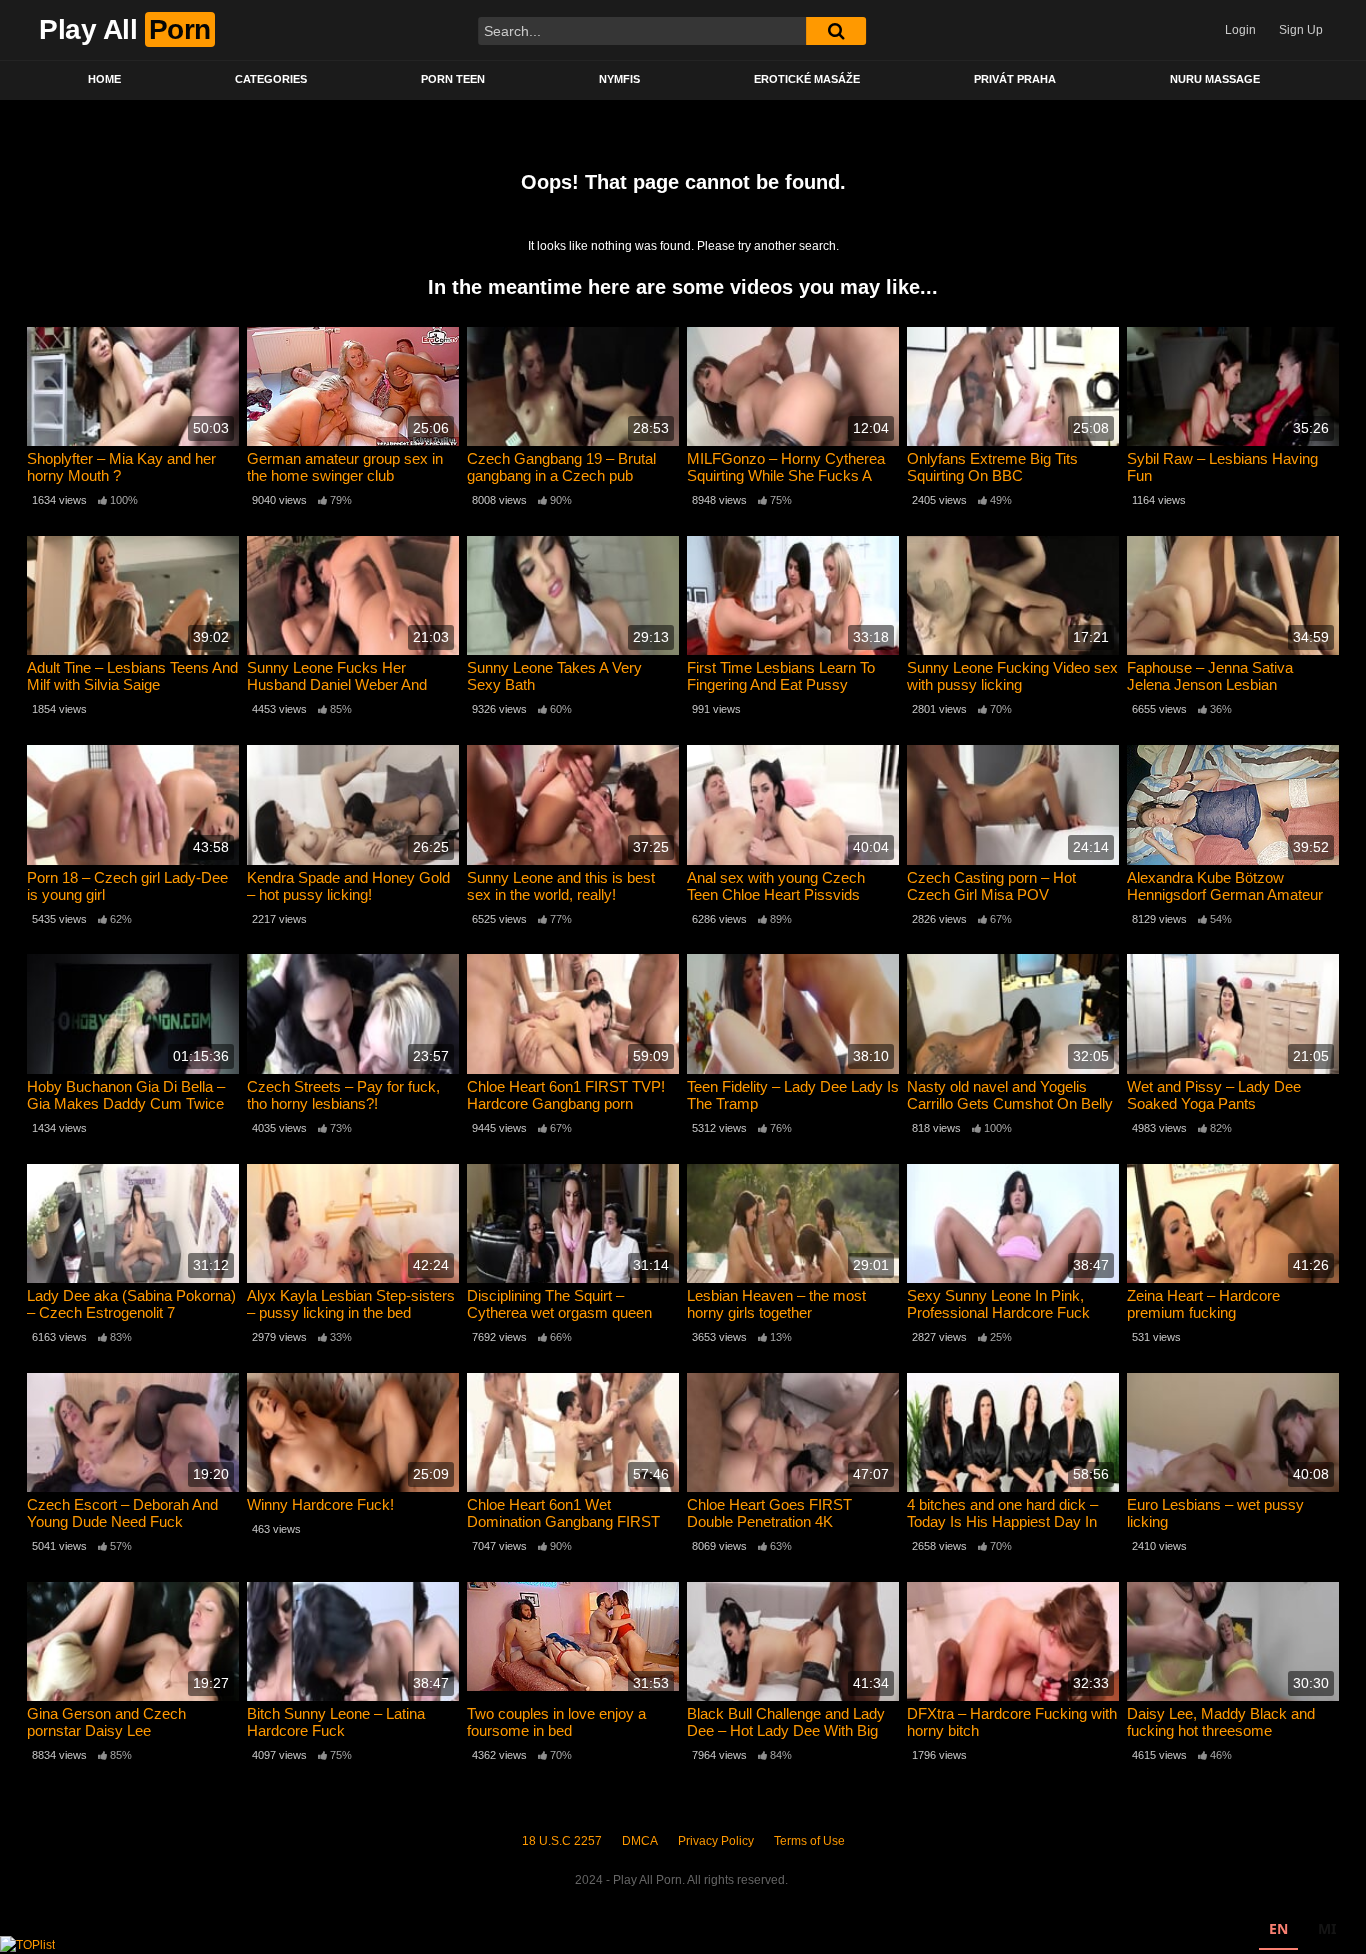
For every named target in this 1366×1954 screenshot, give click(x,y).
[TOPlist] (27, 1944)
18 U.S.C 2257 (562, 1841)
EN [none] (1278, 1928)
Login (1240, 30)
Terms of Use (809, 1841)
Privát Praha (1015, 79)
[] (836, 31)
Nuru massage (1215, 79)
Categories (271, 79)
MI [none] (1327, 1928)
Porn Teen (453, 79)
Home (104, 79)
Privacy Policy (716, 1841)
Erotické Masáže (807, 79)
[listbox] (1302, 1931)
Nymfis (619, 79)
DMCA (640, 1841)
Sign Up (1301, 30)
